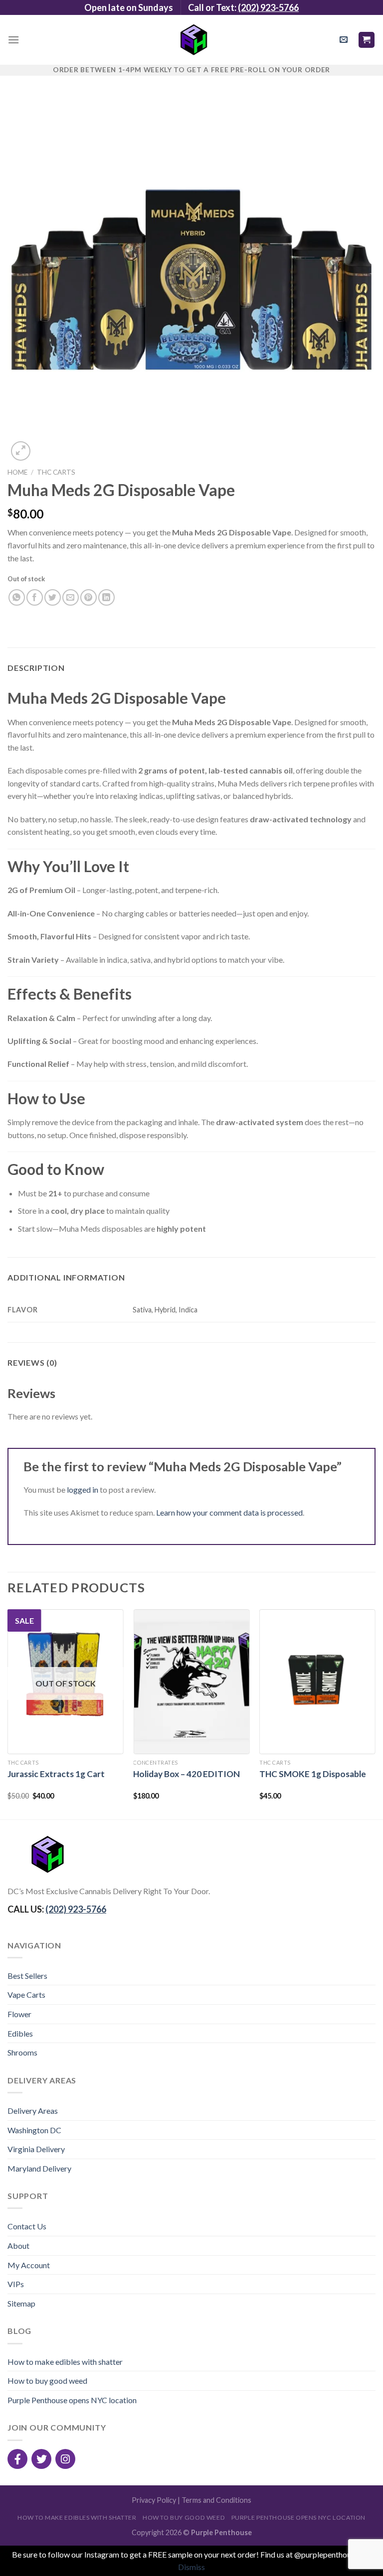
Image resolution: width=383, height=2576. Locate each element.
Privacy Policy (154, 2500)
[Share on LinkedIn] (106, 597)
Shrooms (22, 2052)
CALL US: (57, 1909)
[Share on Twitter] (53, 597)
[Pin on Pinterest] (89, 597)
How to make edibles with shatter (65, 2362)
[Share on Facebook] (35, 597)
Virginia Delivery (36, 2149)
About (18, 2246)
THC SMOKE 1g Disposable (313, 1774)
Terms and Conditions (216, 2500)
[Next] (375, 1713)
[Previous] (8, 1713)
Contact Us (27, 2226)
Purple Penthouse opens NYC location (72, 2400)
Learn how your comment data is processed (229, 1512)
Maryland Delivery (39, 2168)
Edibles (20, 2033)
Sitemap (21, 2303)
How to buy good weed (47, 2381)
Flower (19, 2014)
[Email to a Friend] (71, 597)
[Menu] (13, 40)
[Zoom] (21, 451)
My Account (29, 2265)
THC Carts (56, 472)
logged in (83, 1489)
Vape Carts (26, 1995)
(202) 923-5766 (268, 7)
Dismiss (191, 2567)
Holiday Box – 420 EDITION (187, 1774)
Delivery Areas (33, 2111)
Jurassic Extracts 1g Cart (56, 1774)
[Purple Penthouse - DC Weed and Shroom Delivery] (191, 40)
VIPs (16, 2284)
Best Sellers (27, 1976)
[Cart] (367, 40)
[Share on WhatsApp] (17, 597)
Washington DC (34, 2130)
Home (17, 472)
